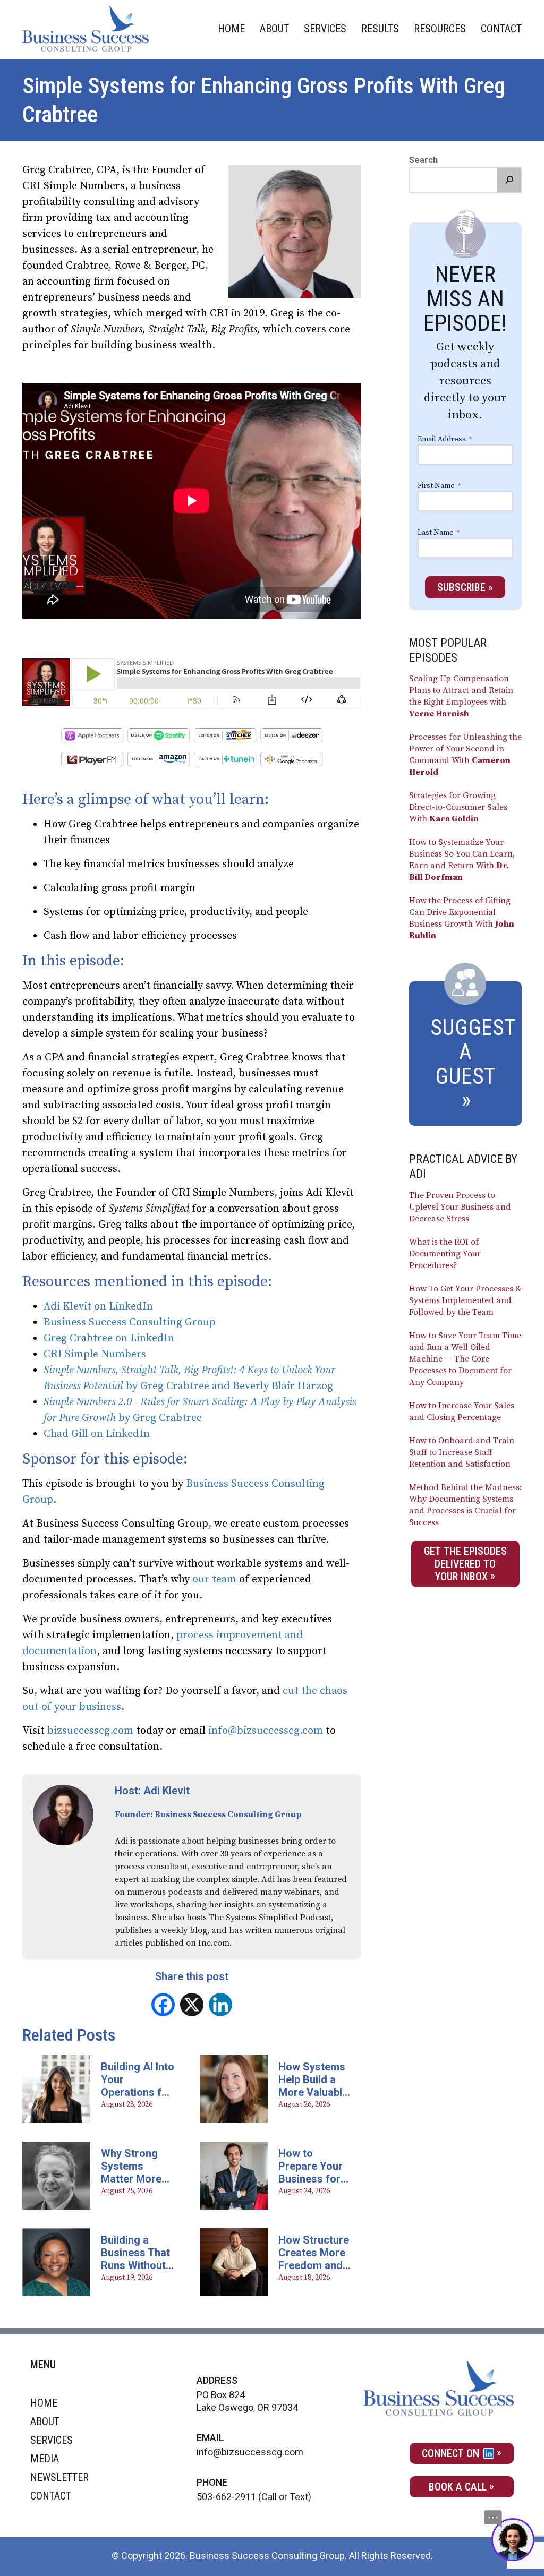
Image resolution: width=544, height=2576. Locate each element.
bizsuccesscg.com (90, 1731)
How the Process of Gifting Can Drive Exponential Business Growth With (462, 918)
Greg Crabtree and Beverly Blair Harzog (237, 1386)
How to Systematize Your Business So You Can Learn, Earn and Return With (462, 860)
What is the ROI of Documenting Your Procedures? (445, 1254)
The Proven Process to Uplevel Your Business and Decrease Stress (460, 1207)
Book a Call (458, 2487)
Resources (440, 29)
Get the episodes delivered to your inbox (465, 1564)
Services (325, 29)
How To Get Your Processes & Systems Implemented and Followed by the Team (465, 1300)
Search (423, 160)
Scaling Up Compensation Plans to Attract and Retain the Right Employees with (461, 696)
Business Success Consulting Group (131, 1323)
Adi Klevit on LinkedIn (98, 1307)
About (274, 29)
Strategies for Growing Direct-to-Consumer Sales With (458, 807)
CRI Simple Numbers (95, 1354)
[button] (509, 180)
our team (214, 1580)
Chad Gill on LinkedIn (97, 1434)
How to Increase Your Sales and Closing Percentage (462, 1411)
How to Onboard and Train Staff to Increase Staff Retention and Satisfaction (462, 1452)
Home (231, 29)
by (133, 1386)
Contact (501, 29)
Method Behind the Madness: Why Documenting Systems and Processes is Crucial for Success (465, 1505)
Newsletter (59, 2477)
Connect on (452, 2453)
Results (380, 29)
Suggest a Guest (473, 1052)
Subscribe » (465, 587)
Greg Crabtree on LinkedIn (109, 1338)
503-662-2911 (226, 2497)
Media (45, 2459)
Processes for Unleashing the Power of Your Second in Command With (465, 755)
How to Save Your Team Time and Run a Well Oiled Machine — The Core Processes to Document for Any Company (465, 1359)
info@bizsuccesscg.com (266, 1731)
